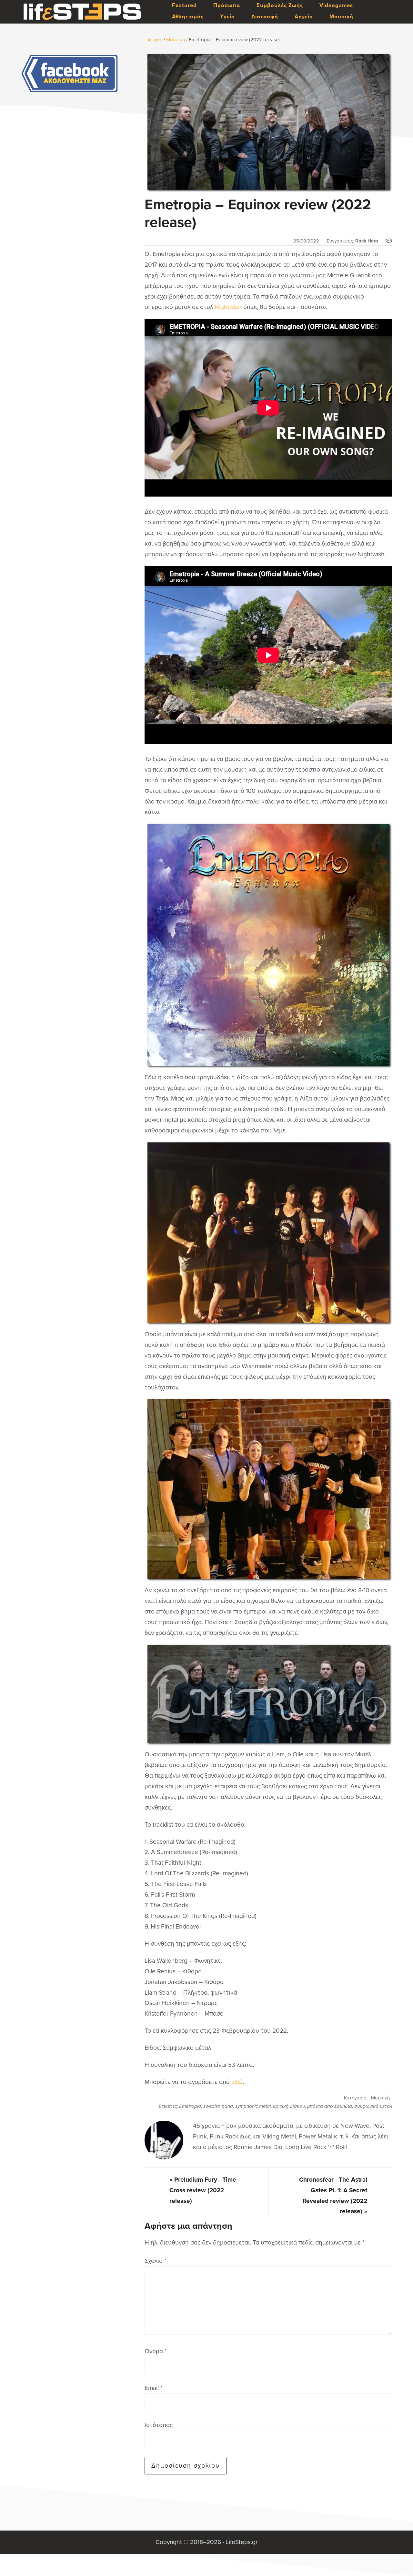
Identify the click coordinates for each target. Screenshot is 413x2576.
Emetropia (190, 2106)
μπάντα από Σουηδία (330, 2106)
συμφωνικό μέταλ (373, 2106)
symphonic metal (253, 2106)
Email (153, 2388)
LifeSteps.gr (82, 12)
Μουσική (380, 2098)
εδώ (237, 2082)
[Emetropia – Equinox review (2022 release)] (268, 122)
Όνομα (156, 2351)
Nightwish (228, 307)
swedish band (218, 2106)
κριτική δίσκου (289, 2106)
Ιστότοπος (159, 2425)
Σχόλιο (155, 2261)
